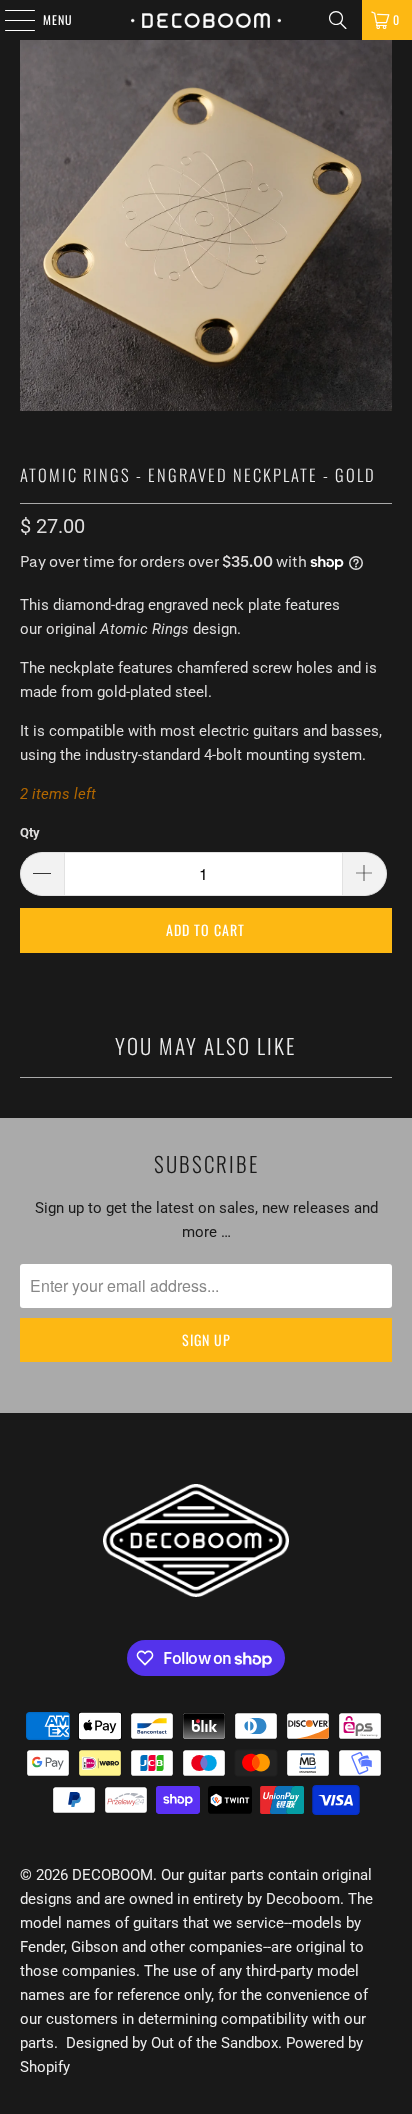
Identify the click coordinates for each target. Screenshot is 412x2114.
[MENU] (9, 20)
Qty (30, 832)
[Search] (338, 20)
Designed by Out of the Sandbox (172, 2043)
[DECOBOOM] (206, 20)
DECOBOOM (112, 1875)
